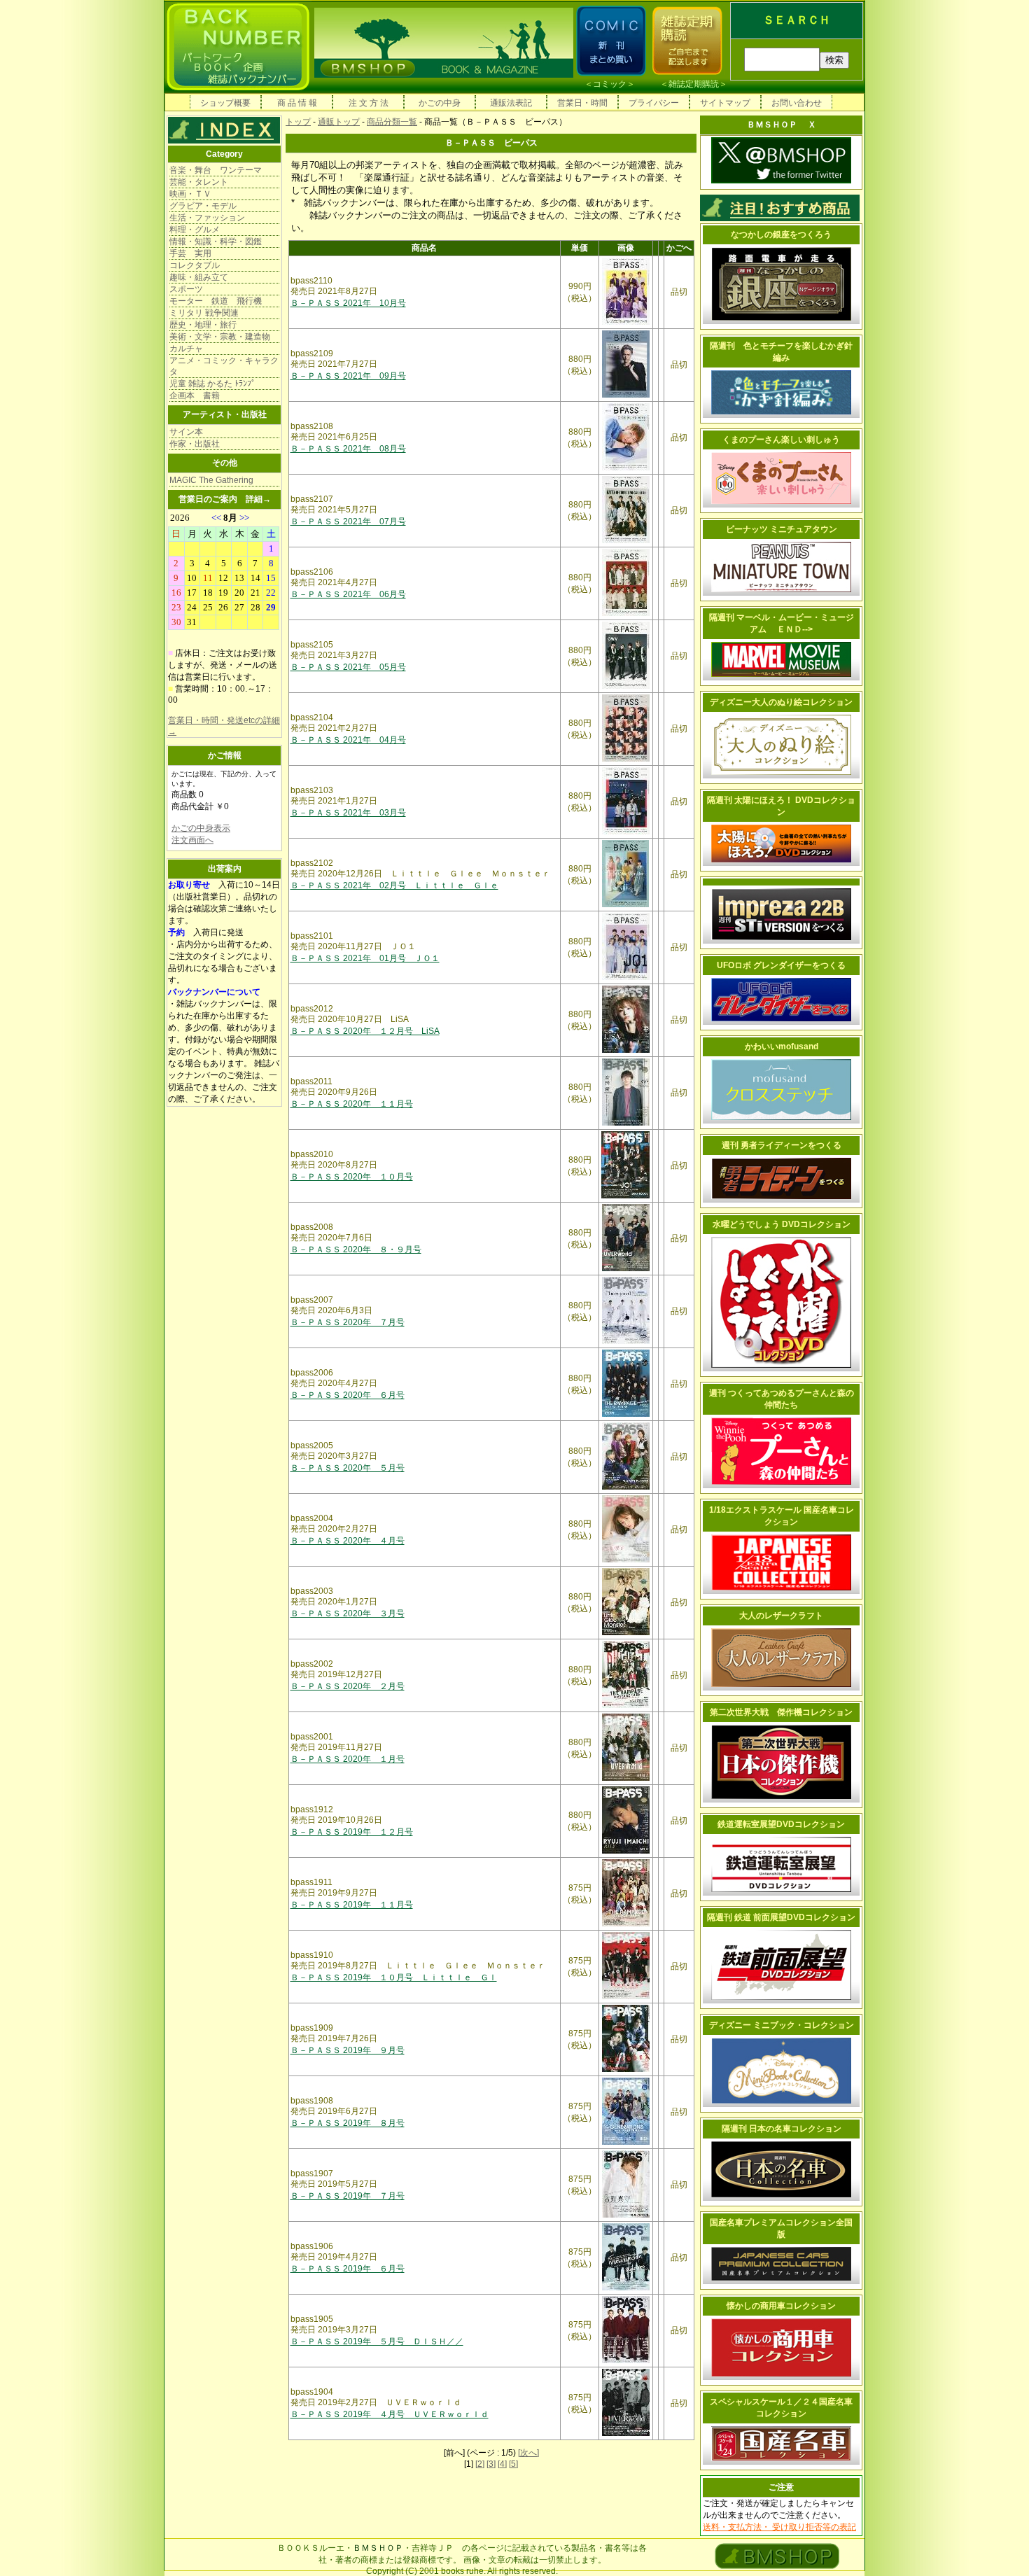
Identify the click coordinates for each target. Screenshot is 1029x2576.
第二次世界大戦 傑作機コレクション (781, 1712)
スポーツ (186, 289)
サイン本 (186, 432)
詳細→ (258, 499)
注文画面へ (192, 840)
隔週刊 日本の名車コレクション (782, 2129)
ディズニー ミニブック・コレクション (782, 2025)
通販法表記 (511, 103)
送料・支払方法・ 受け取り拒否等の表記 (779, 2527)
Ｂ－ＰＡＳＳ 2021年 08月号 (348, 449)
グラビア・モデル (203, 206)
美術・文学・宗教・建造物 (220, 337)
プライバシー (654, 103)
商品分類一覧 (392, 122)
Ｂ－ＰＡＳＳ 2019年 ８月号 (348, 2123)
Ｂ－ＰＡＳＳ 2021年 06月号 (348, 594)
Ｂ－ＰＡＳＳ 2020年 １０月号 (352, 1177)
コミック (610, 84)
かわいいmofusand (782, 1046)
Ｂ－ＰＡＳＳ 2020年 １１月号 (352, 1104)
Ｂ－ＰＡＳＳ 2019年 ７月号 (348, 2196)
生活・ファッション (207, 218)
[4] (502, 2464)
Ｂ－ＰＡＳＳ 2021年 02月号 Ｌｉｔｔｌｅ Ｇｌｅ (394, 885)
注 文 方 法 (369, 103)
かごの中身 (440, 103)
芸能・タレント (199, 182)
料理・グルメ (195, 230)
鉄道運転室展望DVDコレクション (781, 1824)
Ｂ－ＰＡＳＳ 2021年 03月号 (348, 813)
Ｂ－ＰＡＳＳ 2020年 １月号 (348, 1759)
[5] (513, 2464)
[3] (491, 2464)
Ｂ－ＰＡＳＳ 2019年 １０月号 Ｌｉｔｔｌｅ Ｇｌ (394, 1977)
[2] (480, 2464)
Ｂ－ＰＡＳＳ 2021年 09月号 (348, 376)
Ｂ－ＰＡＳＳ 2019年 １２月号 (352, 1832)
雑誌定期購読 (694, 84)
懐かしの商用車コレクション (781, 2306)
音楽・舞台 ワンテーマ (216, 170)
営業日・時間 (582, 103)
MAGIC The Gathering (211, 480)
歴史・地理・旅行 (203, 325)
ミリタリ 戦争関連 (204, 313)
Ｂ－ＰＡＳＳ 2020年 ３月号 (348, 1613)
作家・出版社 (195, 444)
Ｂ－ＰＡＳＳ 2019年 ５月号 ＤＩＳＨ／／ (377, 2341)
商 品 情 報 (297, 103)
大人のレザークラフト (781, 1616)
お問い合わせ (797, 103)
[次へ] (528, 2453)
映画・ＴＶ (190, 194)
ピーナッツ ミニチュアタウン (782, 529)
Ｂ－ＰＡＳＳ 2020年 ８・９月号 (356, 1249)
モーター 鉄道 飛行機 (216, 301)
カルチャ (186, 349)
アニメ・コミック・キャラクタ (224, 366)
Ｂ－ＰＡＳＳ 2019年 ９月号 (348, 2050)
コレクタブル (195, 265)
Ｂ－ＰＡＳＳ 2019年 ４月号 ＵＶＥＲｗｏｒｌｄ (390, 2414)
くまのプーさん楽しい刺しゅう (781, 440)
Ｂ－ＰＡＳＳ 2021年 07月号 (348, 521)
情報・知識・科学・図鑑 (216, 241)
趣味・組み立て (199, 277)
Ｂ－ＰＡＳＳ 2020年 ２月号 (348, 1686)
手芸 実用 (190, 253)
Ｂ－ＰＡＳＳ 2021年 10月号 (348, 303)
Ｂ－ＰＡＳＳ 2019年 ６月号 (348, 2269)
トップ (298, 122)
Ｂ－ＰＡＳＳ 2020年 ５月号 (348, 1468)
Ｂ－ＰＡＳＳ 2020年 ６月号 (348, 1395)
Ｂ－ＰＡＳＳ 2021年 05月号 (348, 667)
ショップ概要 (225, 103)
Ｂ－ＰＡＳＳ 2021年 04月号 (348, 740)
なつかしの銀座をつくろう (781, 234)
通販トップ (339, 122)
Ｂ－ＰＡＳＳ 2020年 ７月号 (348, 1322)
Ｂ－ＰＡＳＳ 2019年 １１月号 (352, 1905)
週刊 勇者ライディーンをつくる (782, 1145)
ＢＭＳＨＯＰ (378, 2548)
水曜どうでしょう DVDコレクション (782, 1224)
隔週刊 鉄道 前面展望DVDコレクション (781, 1917)
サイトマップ (725, 103)
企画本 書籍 (195, 395)
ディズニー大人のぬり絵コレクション (781, 702)
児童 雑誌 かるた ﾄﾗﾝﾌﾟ (212, 384)
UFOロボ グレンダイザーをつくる (781, 965)
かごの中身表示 (201, 828)
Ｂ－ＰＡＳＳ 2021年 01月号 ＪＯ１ (365, 958)
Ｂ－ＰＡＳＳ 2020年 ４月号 (348, 1541)
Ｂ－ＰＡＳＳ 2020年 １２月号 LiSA (365, 1031)
